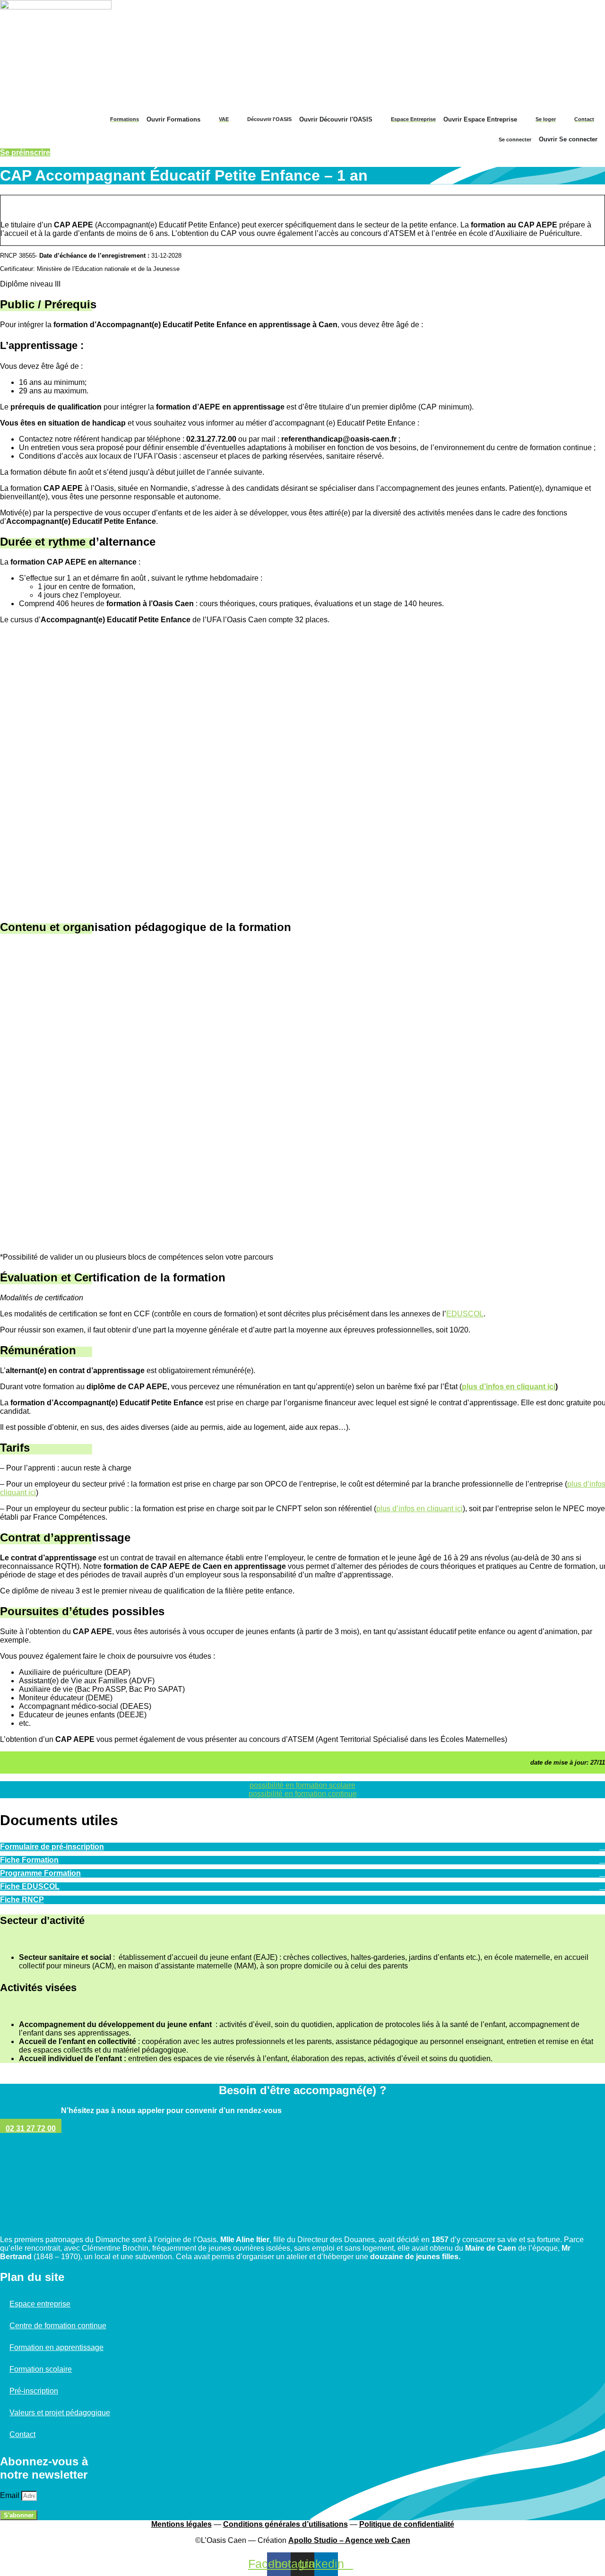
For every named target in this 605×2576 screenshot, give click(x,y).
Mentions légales (181, 2524)
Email (11, 2495)
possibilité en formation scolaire (302, 1785)
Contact (22, 2434)
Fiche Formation (29, 1860)
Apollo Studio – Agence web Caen (349, 2540)
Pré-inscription (34, 2391)
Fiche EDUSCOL (30, 1886)
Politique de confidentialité (407, 2524)
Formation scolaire (41, 2369)
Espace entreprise (40, 2304)
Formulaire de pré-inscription (52, 1847)
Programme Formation (40, 1873)
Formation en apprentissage (56, 2347)
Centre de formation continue (58, 2326)
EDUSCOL (465, 1314)
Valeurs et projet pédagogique (60, 2413)
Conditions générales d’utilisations (285, 2524)
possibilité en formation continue (303, 1794)
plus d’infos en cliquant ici (419, 1509)
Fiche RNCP (22, 1900)
